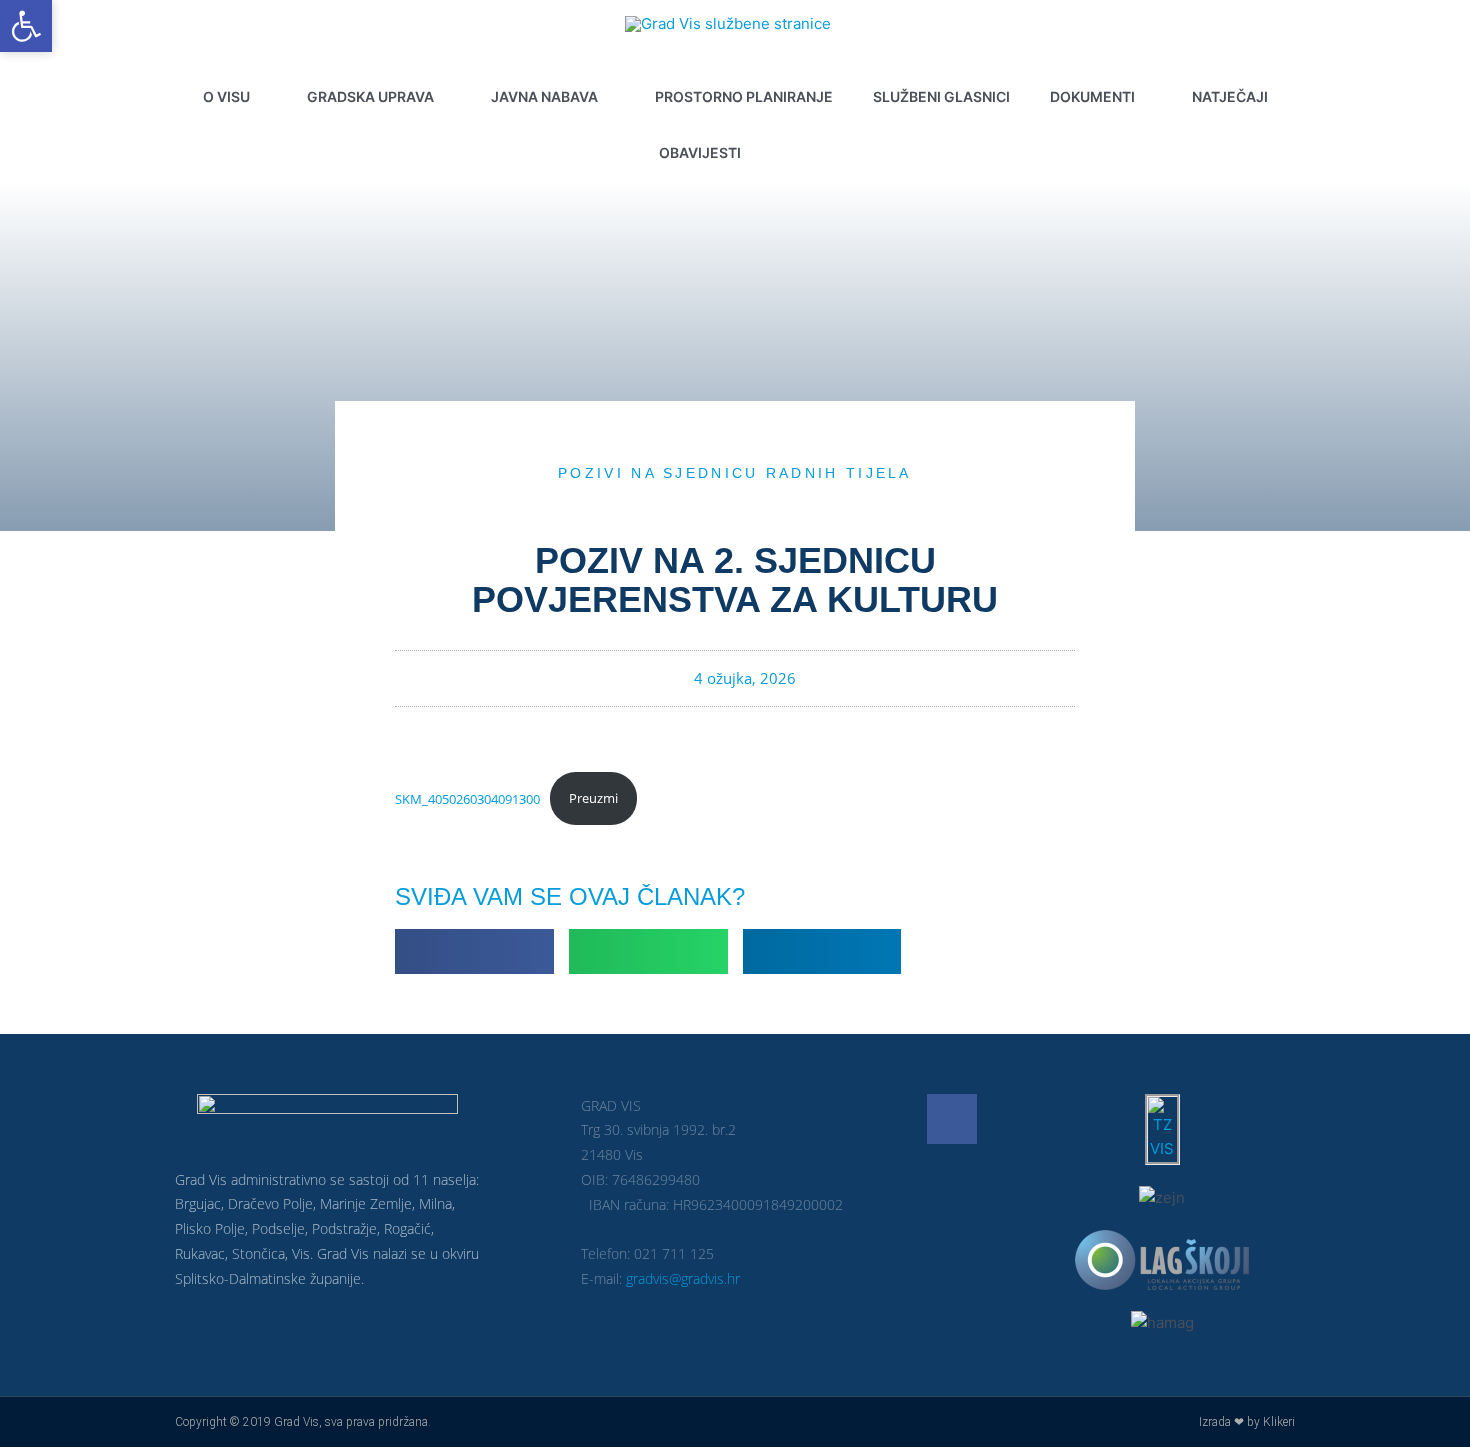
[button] (805, 153)
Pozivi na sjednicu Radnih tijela (735, 473)
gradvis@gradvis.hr (683, 1278)
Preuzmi (593, 798)
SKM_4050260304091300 (467, 798)
